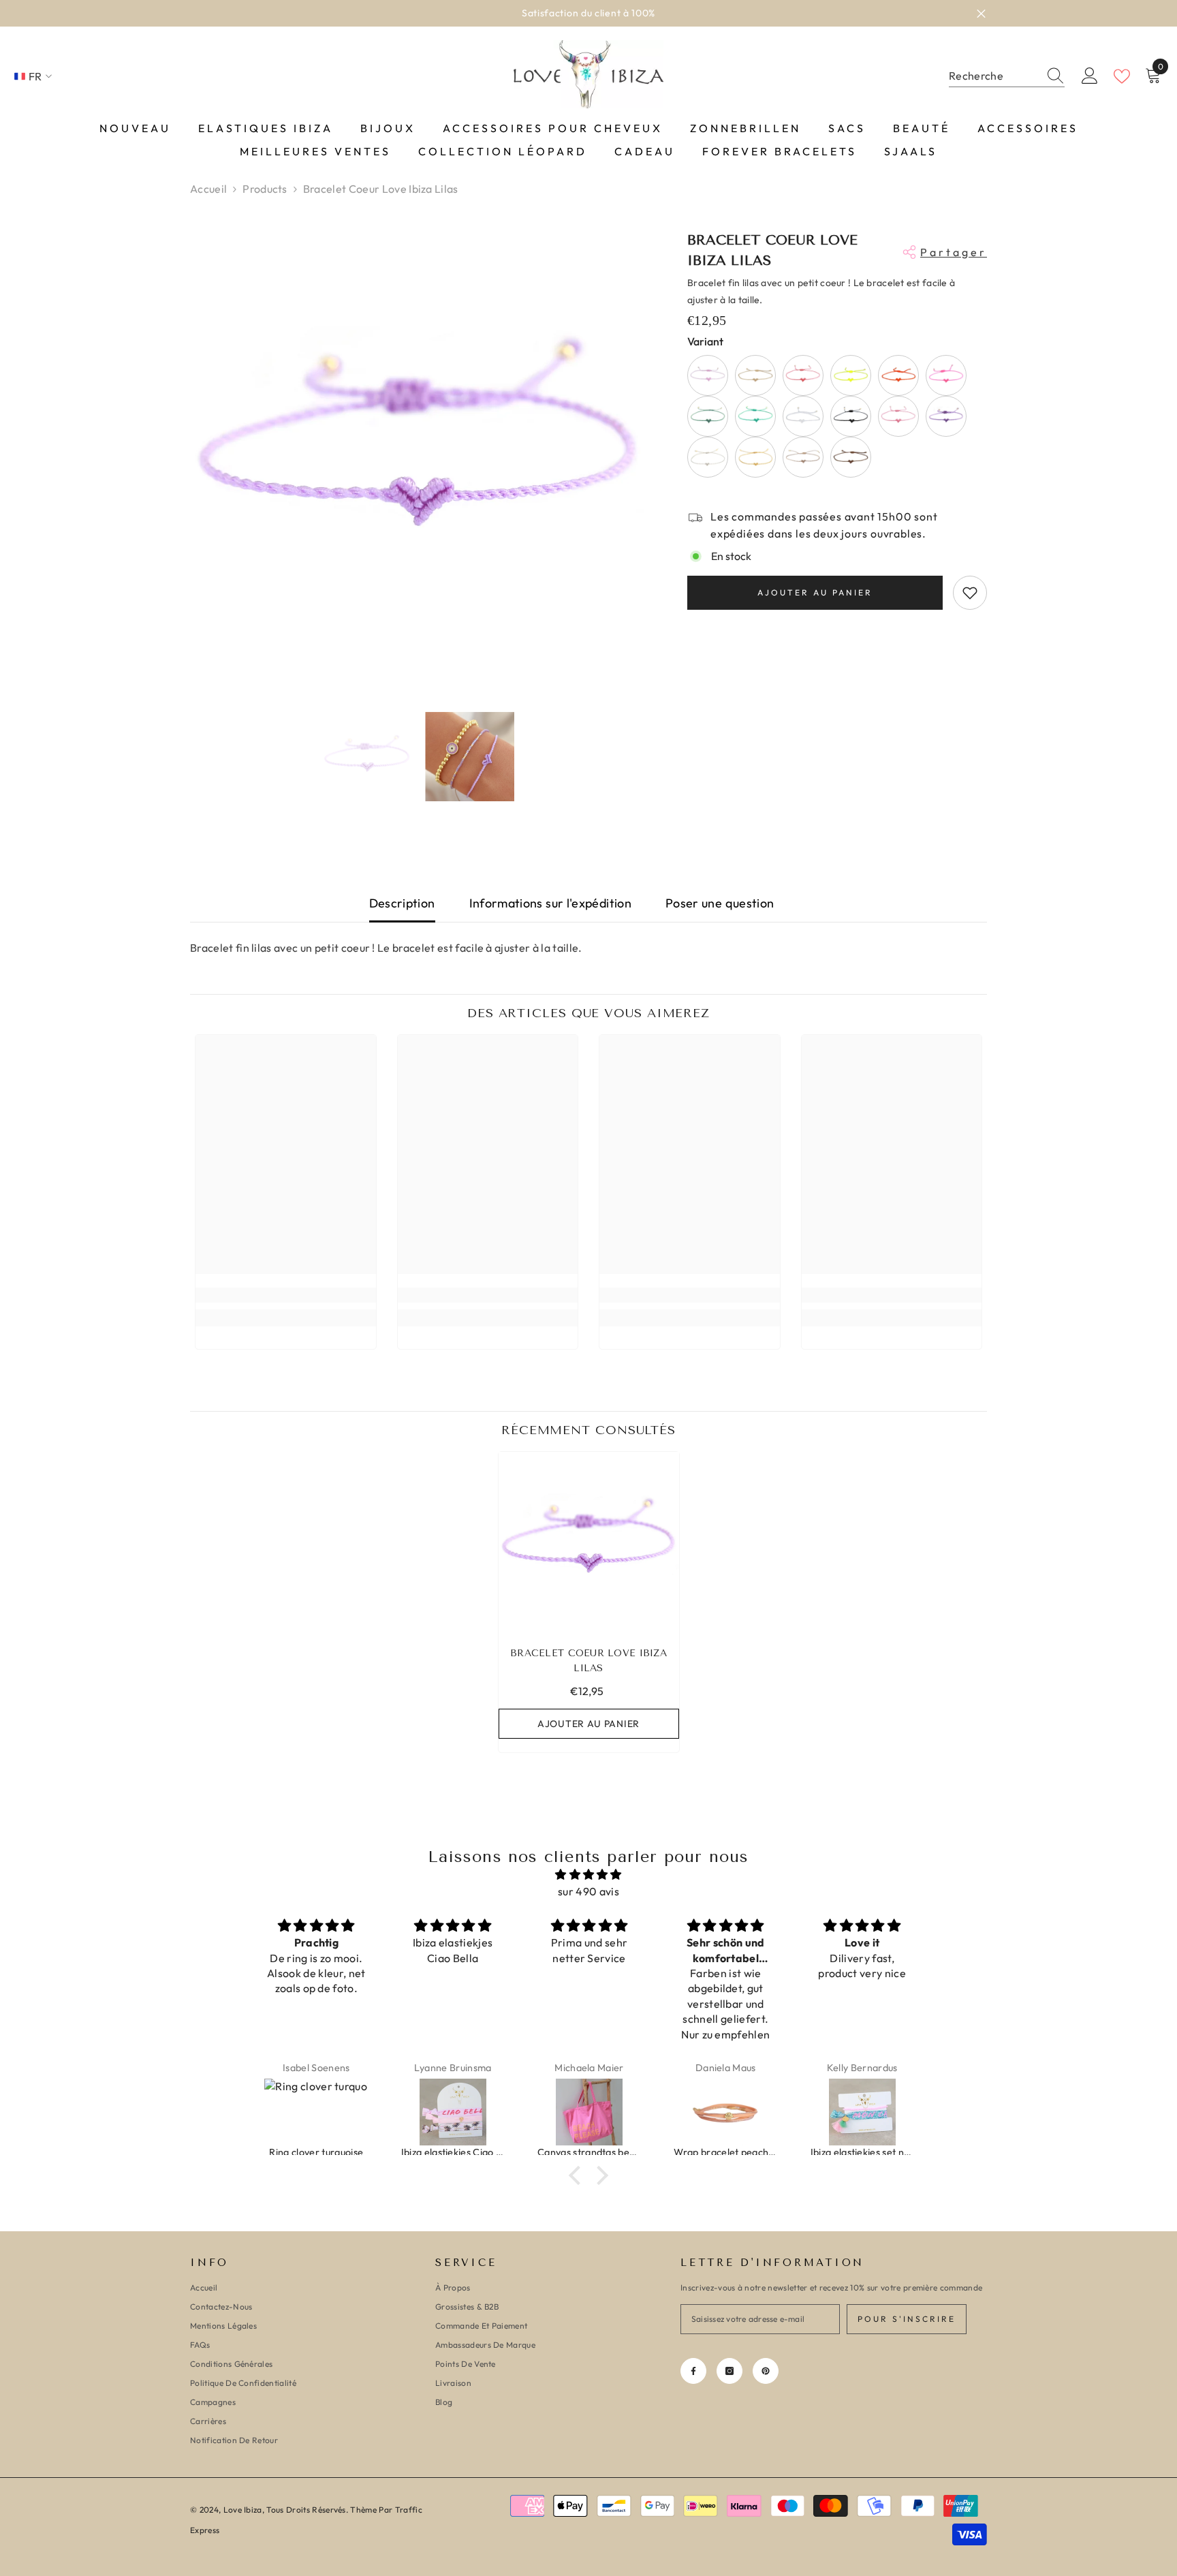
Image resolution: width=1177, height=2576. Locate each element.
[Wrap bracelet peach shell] (589, 2112)
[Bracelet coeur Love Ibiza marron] (851, 457)
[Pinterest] (766, 2371)
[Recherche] (1007, 76)
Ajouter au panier (815, 592)
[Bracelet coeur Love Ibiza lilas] (589, 1542)
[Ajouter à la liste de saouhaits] (970, 593)
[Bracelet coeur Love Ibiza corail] (803, 375)
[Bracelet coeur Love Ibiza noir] (851, 416)
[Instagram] (729, 2371)
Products (265, 189)
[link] (286, 1295)
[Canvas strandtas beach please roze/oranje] (453, 2112)
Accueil (208, 189)
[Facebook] (693, 2371)
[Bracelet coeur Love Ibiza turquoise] (755, 416)
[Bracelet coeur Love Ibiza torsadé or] (755, 457)
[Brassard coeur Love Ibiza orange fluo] (898, 375)
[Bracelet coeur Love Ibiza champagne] (803, 457)
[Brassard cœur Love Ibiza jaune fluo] (851, 375)
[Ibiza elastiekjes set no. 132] (726, 2112)
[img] (588, 1875)
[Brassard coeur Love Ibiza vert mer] (708, 416)
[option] (419, 449)
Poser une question (720, 903)
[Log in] (1090, 76)
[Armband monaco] (862, 2112)
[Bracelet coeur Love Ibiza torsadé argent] (708, 457)
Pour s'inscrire (907, 2319)
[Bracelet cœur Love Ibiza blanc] (803, 416)
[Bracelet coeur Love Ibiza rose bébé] (708, 375)
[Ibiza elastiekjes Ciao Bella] (317, 2112)
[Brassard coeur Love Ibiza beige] (755, 375)
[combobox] (994, 76)
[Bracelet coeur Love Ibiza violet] (946, 416)
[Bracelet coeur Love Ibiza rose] (946, 375)
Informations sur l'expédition (550, 903)
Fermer (981, 13)
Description (402, 903)
